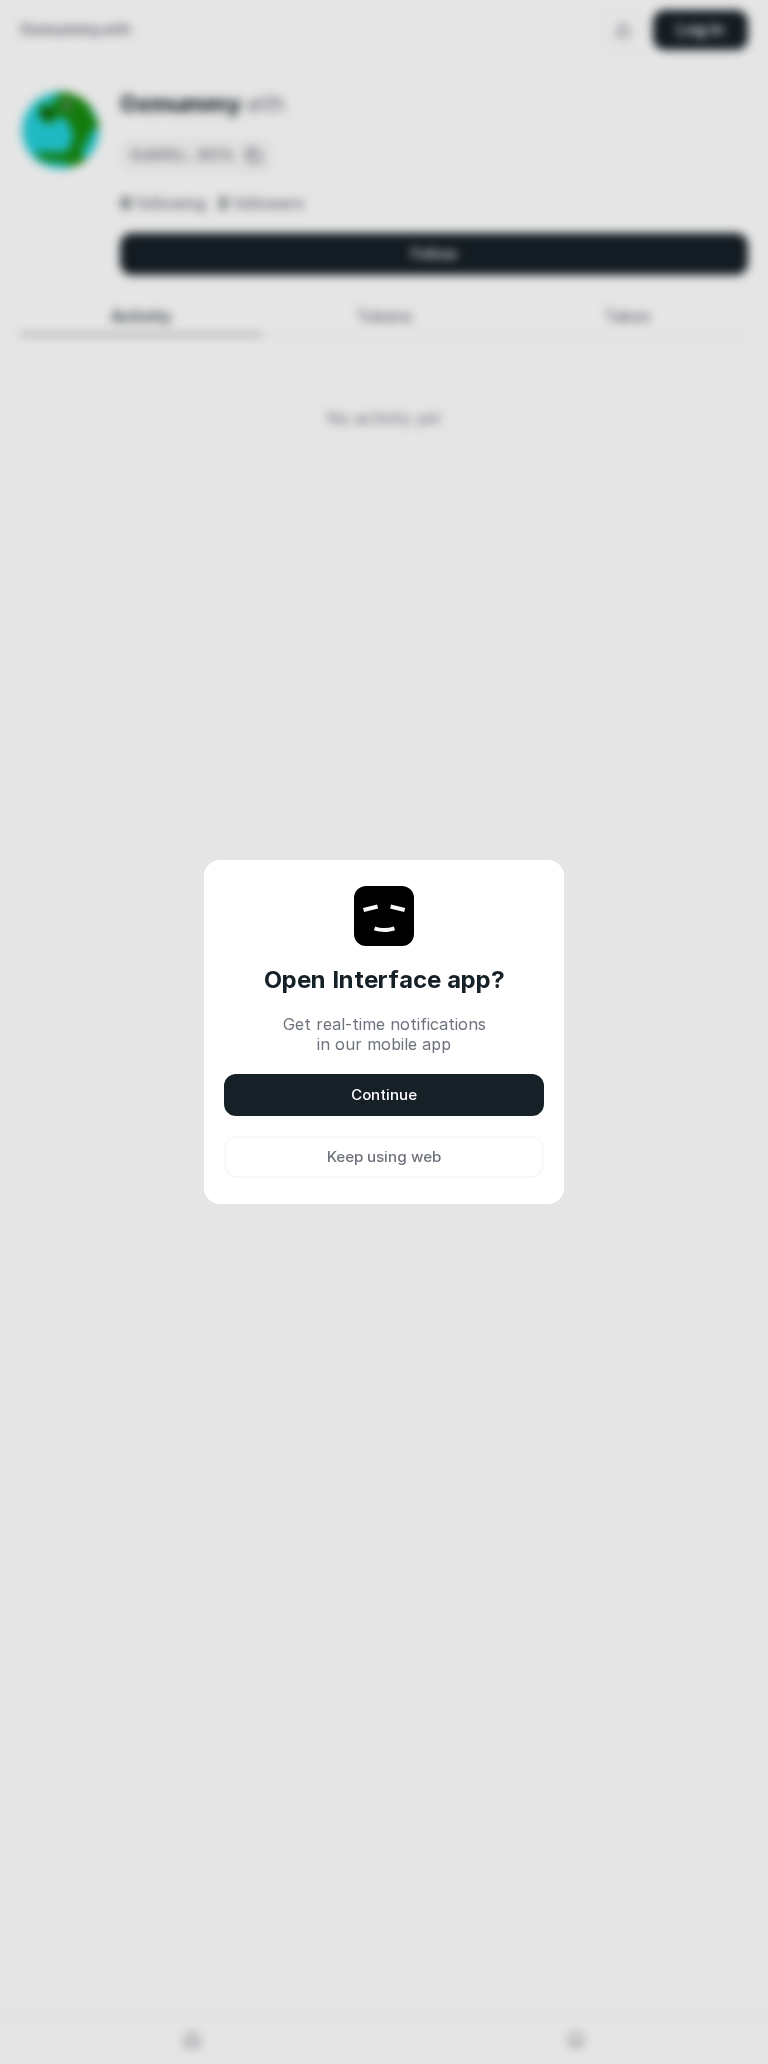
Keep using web (384, 1156)
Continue (384, 1094)
